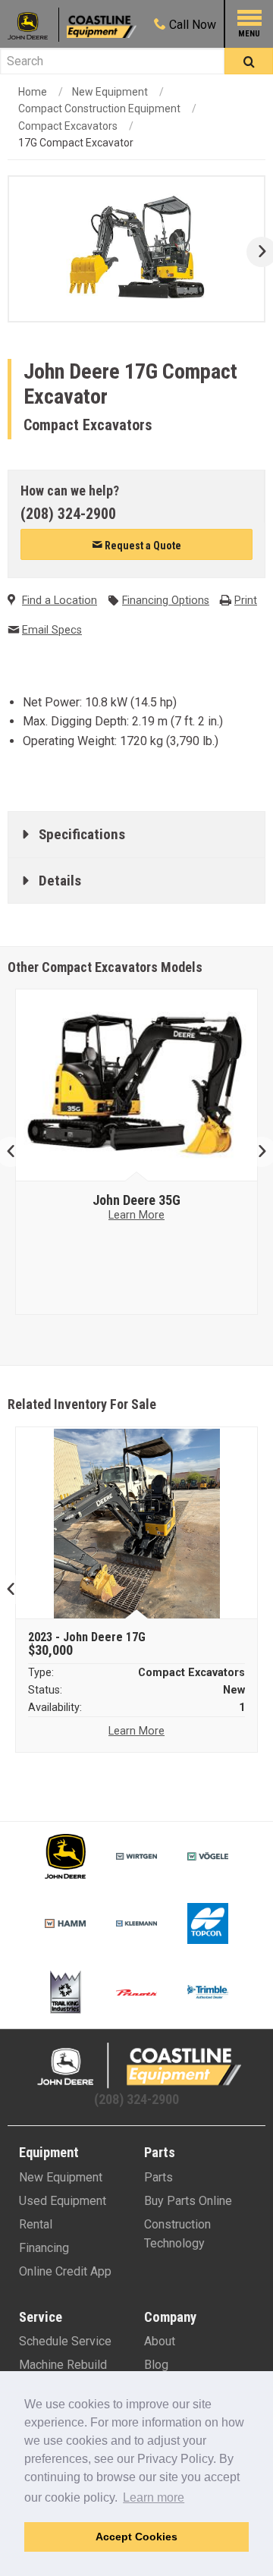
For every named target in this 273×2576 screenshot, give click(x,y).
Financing (44, 2248)
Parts (158, 2177)
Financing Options (166, 601)
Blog (156, 2365)
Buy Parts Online (188, 2201)
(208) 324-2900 (68, 514)
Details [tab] (60, 881)
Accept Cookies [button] (136, 2537)
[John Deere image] (137, 1086)
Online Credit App (65, 2271)
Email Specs (52, 630)
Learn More (136, 1215)
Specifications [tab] (82, 834)
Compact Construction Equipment (99, 109)
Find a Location (60, 601)
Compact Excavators (68, 126)
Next (256, 252)
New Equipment (110, 92)
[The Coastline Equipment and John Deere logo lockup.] (136, 2066)
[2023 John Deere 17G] (137, 1524)
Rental (36, 2224)
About (160, 2341)
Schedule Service (65, 2341)
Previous (17, 1152)
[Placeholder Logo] (33, 25)
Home (33, 92)
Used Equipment (63, 2201)
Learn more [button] (154, 2497)
